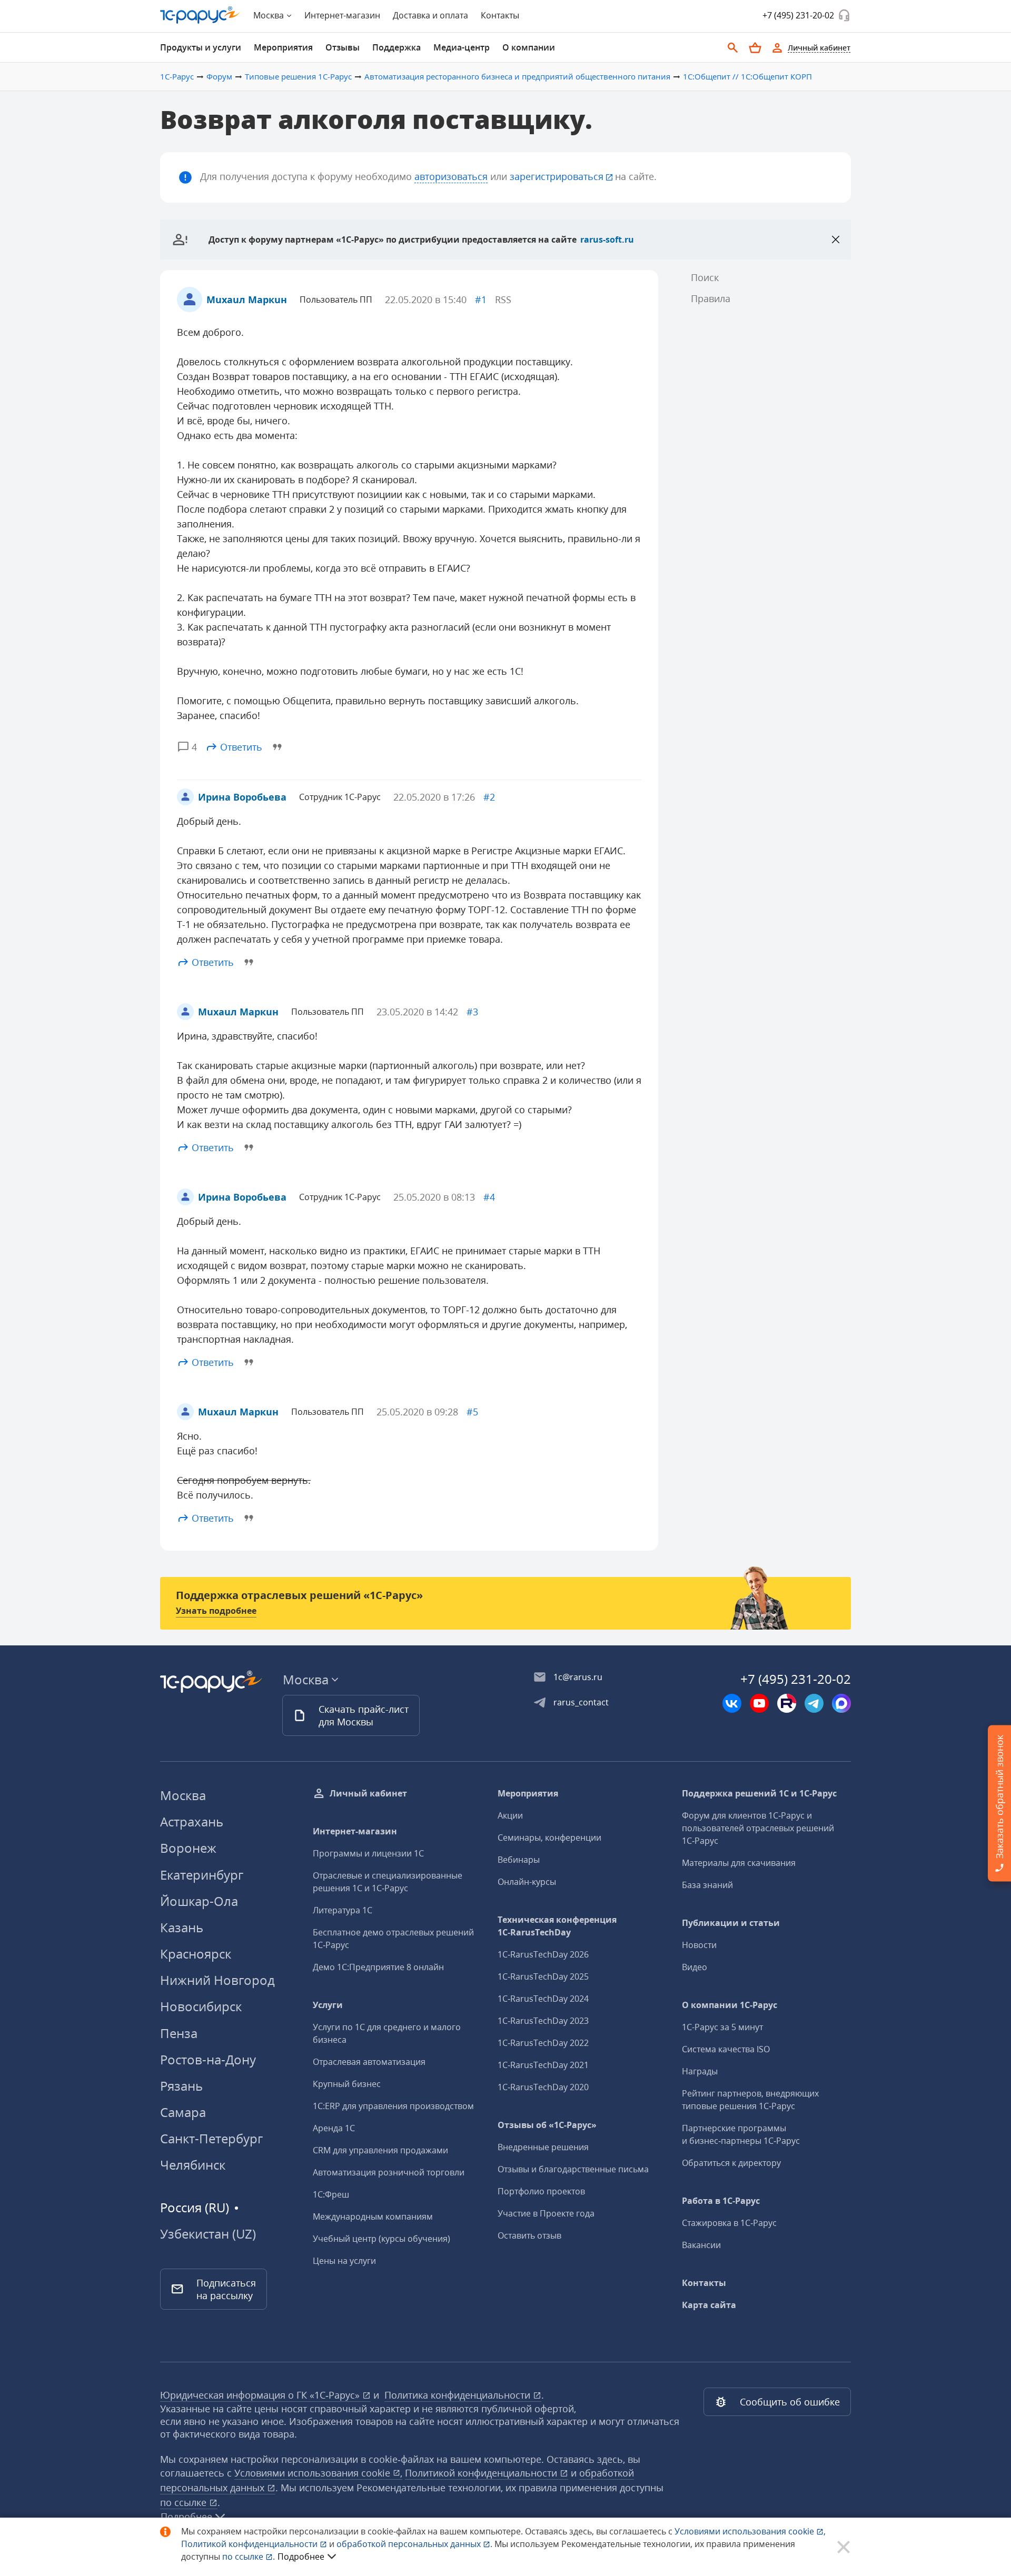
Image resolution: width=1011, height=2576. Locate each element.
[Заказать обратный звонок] (844, 15)
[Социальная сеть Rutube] (787, 1703)
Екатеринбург (202, 1875)
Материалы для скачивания (739, 1863)
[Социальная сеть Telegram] (814, 1703)
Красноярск (196, 1954)
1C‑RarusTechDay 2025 (543, 1976)
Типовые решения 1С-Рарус (298, 76)
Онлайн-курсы (527, 1882)
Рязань (181, 2086)
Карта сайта (709, 2305)
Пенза (179, 2033)
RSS (503, 299)
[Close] (836, 239)
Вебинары (519, 1860)
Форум (219, 76)
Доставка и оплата (430, 15)
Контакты (500, 15)
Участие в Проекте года (546, 2213)
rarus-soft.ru (607, 239)
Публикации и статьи (731, 1923)
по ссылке (185, 2502)
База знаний (707, 1885)
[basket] (755, 48)
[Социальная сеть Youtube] (759, 1703)
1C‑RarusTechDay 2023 (543, 2021)
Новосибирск (201, 2006)
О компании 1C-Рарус (730, 2005)
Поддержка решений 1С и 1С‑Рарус (759, 1793)
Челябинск (193, 2165)
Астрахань (192, 1821)
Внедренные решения (543, 2147)
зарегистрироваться (557, 176)
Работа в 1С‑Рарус (721, 2201)
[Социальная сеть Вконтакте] (732, 1703)
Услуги (328, 2005)
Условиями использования (750, 2531)
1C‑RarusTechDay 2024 (543, 1999)
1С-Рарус (177, 76)
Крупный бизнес (347, 2084)
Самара (183, 2112)
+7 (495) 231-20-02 (798, 15)
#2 (489, 797)
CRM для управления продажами (380, 2150)
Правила (711, 298)
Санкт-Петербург (211, 2138)
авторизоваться (451, 176)
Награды (700, 2071)
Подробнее (301, 2557)
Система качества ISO (726, 2049)
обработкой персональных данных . (415, 2544)
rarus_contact (581, 1702)
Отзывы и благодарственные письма (573, 2169)
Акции (510, 1815)
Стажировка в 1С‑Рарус (729, 2223)
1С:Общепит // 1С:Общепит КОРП (747, 76)
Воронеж (188, 1848)
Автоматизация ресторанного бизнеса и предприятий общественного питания (517, 76)
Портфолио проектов (541, 2191)
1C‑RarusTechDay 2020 (543, 2087)
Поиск (705, 277)
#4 (489, 1197)
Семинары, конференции (549, 1838)
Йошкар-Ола (199, 1901)
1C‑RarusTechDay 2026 (543, 1954)
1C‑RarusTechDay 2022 (543, 2043)
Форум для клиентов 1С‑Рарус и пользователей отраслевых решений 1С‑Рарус (758, 1828)
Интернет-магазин (342, 15)
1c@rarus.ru (578, 1677)
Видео (695, 1967)
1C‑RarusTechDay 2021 (543, 2065)
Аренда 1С (334, 2128)
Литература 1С (343, 1910)
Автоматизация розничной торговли (389, 2172)
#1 (481, 299)
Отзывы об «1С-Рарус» (547, 2125)
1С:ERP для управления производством (393, 2106)
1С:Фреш (331, 2194)
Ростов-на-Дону (208, 2059)
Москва (183, 1795)
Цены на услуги (344, 2261)
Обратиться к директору (731, 2163)
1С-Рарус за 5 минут (722, 2027)
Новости (699, 1945)
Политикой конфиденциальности (250, 2544)
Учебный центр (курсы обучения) (381, 2239)
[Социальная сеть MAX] (841, 1703)
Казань (182, 1927)
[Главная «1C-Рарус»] (200, 15)
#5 (472, 1412)
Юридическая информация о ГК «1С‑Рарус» (261, 2395)
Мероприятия (528, 1793)
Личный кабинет (368, 1793)
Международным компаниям (373, 2216)
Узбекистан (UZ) (208, 2234)
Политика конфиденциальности (459, 2395)
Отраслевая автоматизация (369, 2062)
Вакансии (701, 2245)
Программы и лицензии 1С (368, 1853)
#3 (472, 1012)
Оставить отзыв (529, 2235)
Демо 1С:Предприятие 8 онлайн (378, 1967)
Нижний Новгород (217, 1980)
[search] (733, 48)
